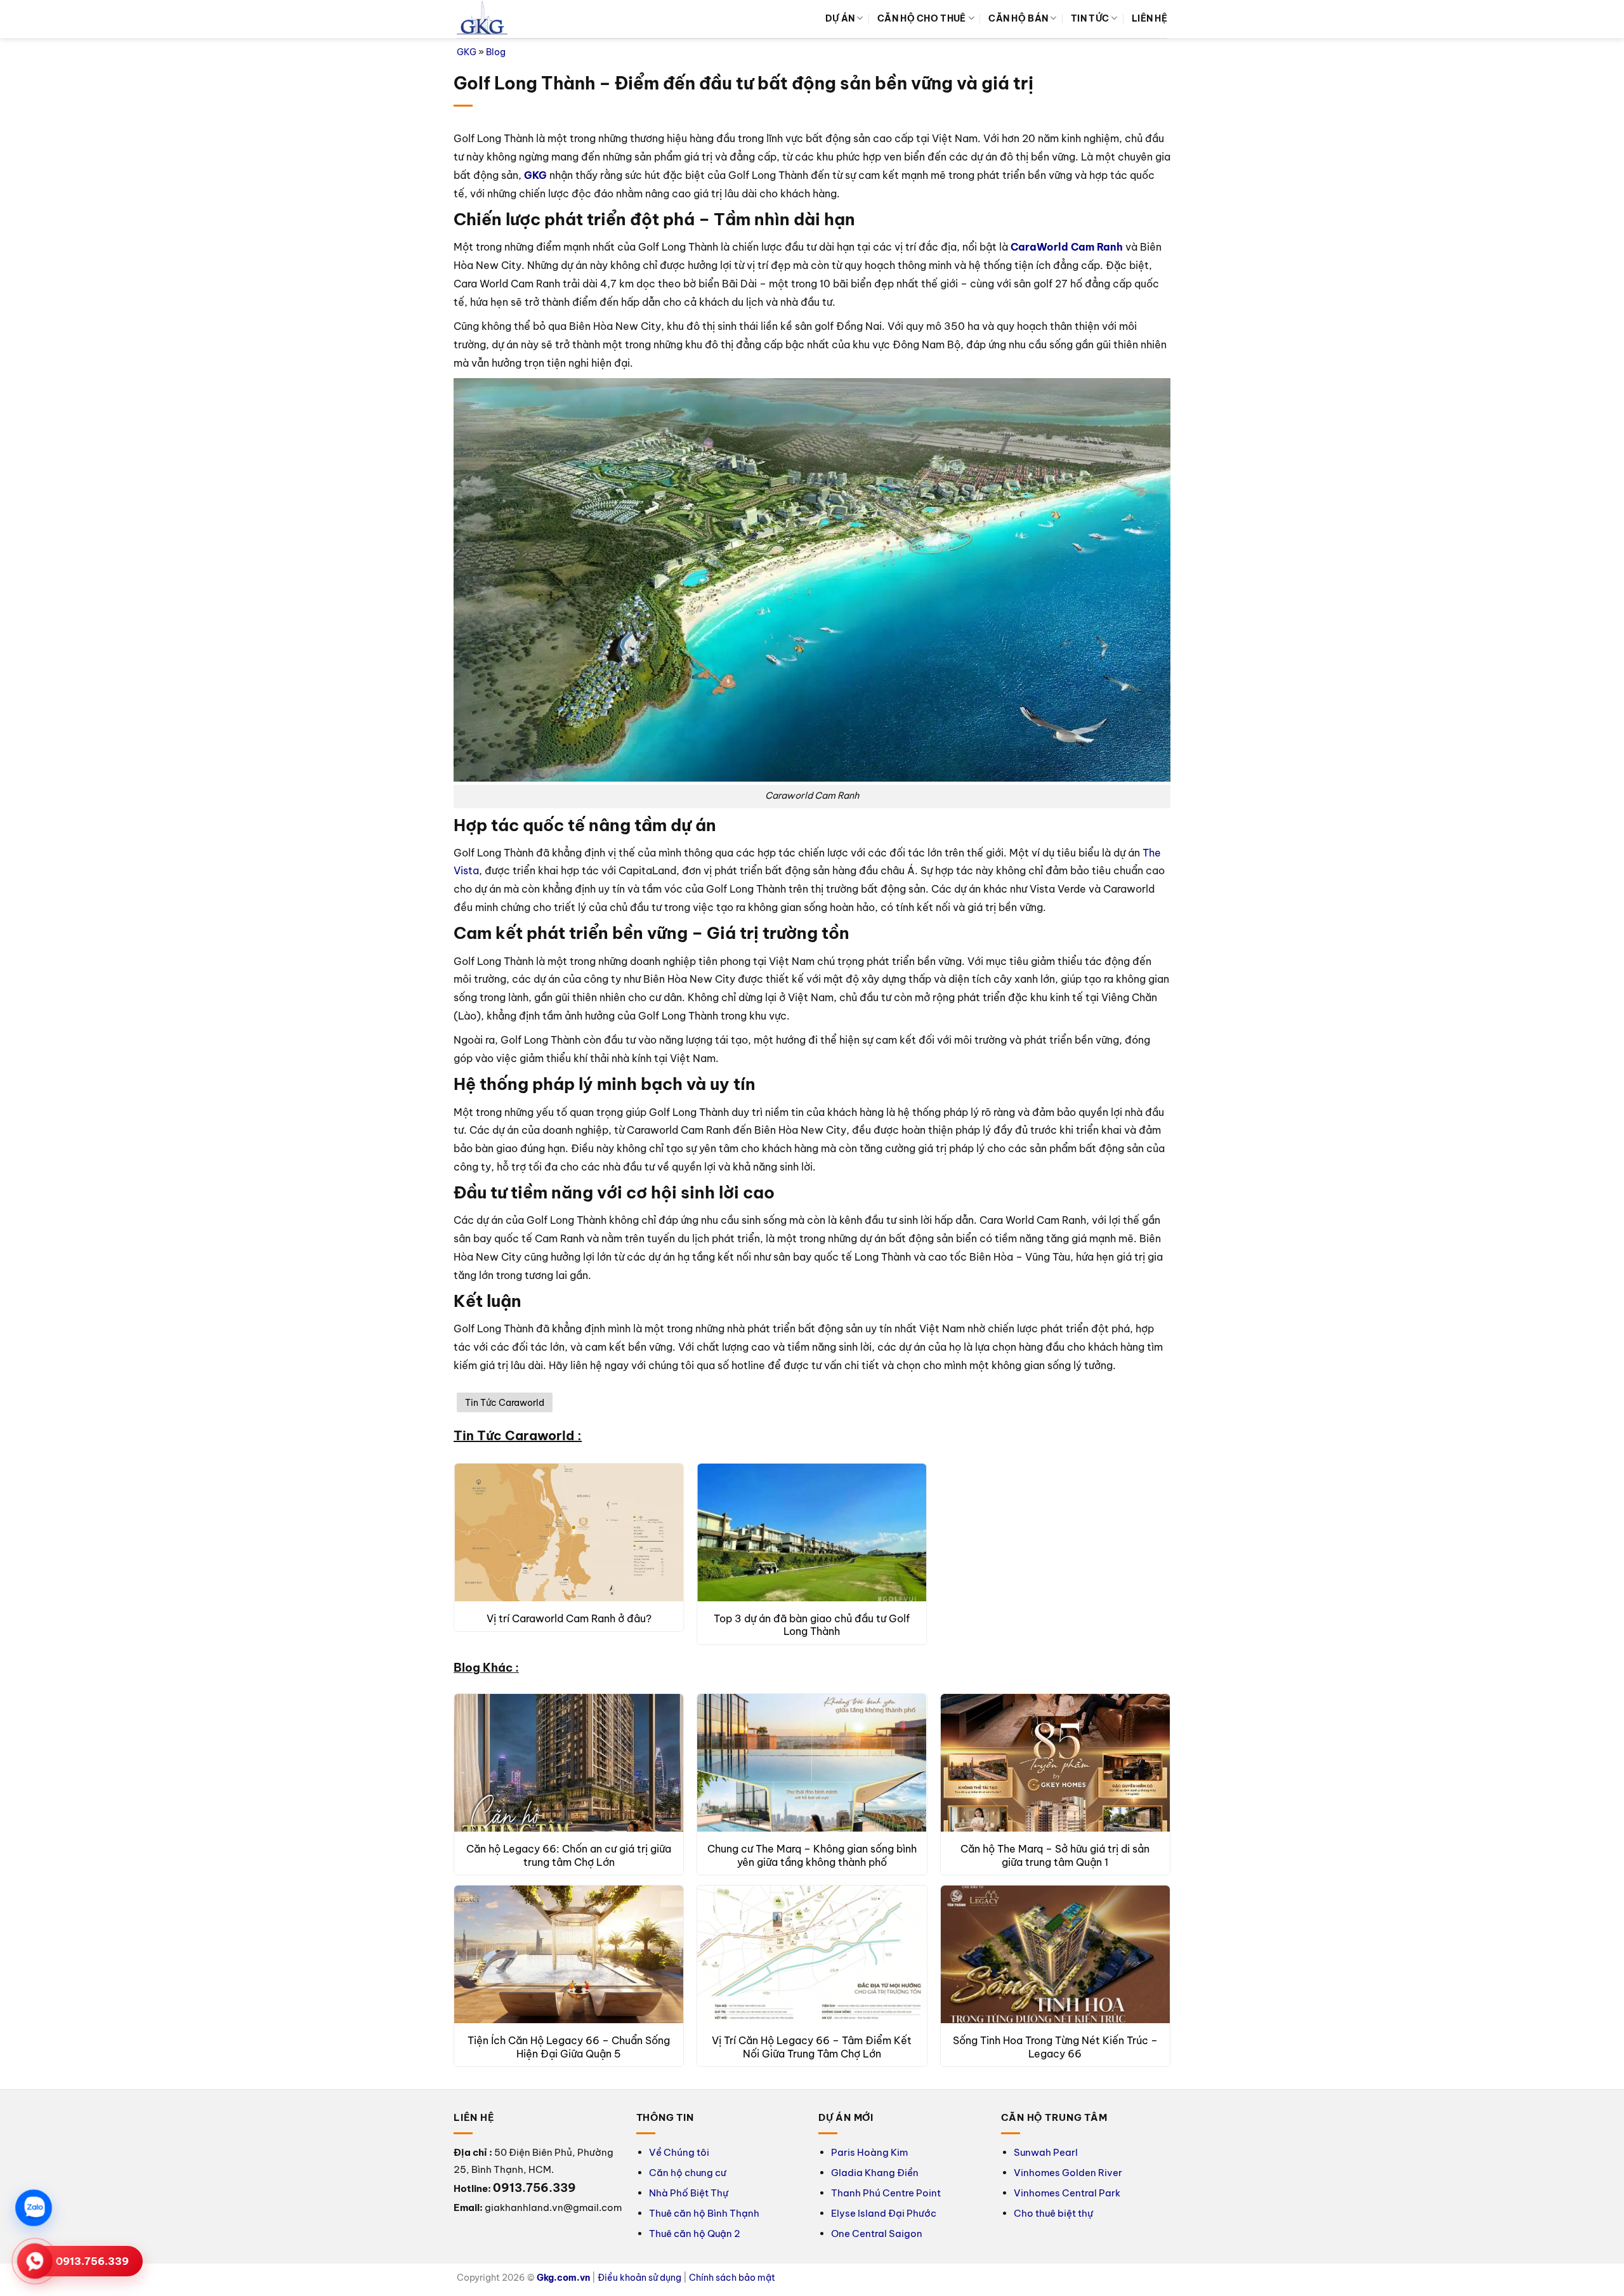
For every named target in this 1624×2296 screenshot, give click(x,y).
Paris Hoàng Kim (869, 2152)
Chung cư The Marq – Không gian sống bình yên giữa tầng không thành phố (812, 1855)
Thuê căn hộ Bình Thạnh (704, 2213)
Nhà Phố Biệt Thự (689, 2193)
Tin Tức (1090, 18)
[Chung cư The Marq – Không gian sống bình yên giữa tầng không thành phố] (812, 1763)
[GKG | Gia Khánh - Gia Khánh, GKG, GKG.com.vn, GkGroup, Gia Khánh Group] (482, 19)
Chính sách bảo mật (732, 2278)
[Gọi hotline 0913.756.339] (35, 2261)
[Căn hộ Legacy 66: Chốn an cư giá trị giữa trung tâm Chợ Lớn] (569, 1763)
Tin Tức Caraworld (505, 1403)
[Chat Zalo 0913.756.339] (34, 2208)
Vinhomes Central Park (1067, 2193)
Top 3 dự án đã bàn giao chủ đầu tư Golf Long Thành (812, 1625)
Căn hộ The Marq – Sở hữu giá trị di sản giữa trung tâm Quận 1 (1055, 1855)
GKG (467, 52)
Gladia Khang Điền (875, 2173)
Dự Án (840, 18)
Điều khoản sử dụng (639, 2278)
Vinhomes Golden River (1068, 2173)
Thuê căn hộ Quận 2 (695, 2234)
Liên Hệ (1149, 18)
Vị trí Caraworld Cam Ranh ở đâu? (569, 1618)
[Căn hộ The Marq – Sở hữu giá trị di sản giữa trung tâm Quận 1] (1055, 1763)
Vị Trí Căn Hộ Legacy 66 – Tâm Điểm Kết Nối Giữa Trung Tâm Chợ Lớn (812, 2047)
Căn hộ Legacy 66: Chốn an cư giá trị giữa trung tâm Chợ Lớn (569, 1855)
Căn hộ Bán (1018, 18)
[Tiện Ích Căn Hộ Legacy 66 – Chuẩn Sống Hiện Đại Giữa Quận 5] (569, 1954)
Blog (496, 52)
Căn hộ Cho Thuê (921, 18)
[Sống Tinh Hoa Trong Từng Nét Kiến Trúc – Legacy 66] (1055, 1954)
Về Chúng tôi (679, 2152)
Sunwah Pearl (1046, 2152)
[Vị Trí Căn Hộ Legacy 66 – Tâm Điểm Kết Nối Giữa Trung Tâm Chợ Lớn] (812, 1954)
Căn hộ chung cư (688, 2173)
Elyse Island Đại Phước (884, 2213)
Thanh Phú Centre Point (886, 2193)
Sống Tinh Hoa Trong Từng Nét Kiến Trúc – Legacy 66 (1055, 2047)
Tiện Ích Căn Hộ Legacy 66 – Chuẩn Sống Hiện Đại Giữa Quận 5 (569, 2047)
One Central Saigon (877, 2234)
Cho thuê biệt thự (1053, 2213)
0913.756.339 (92, 2261)
